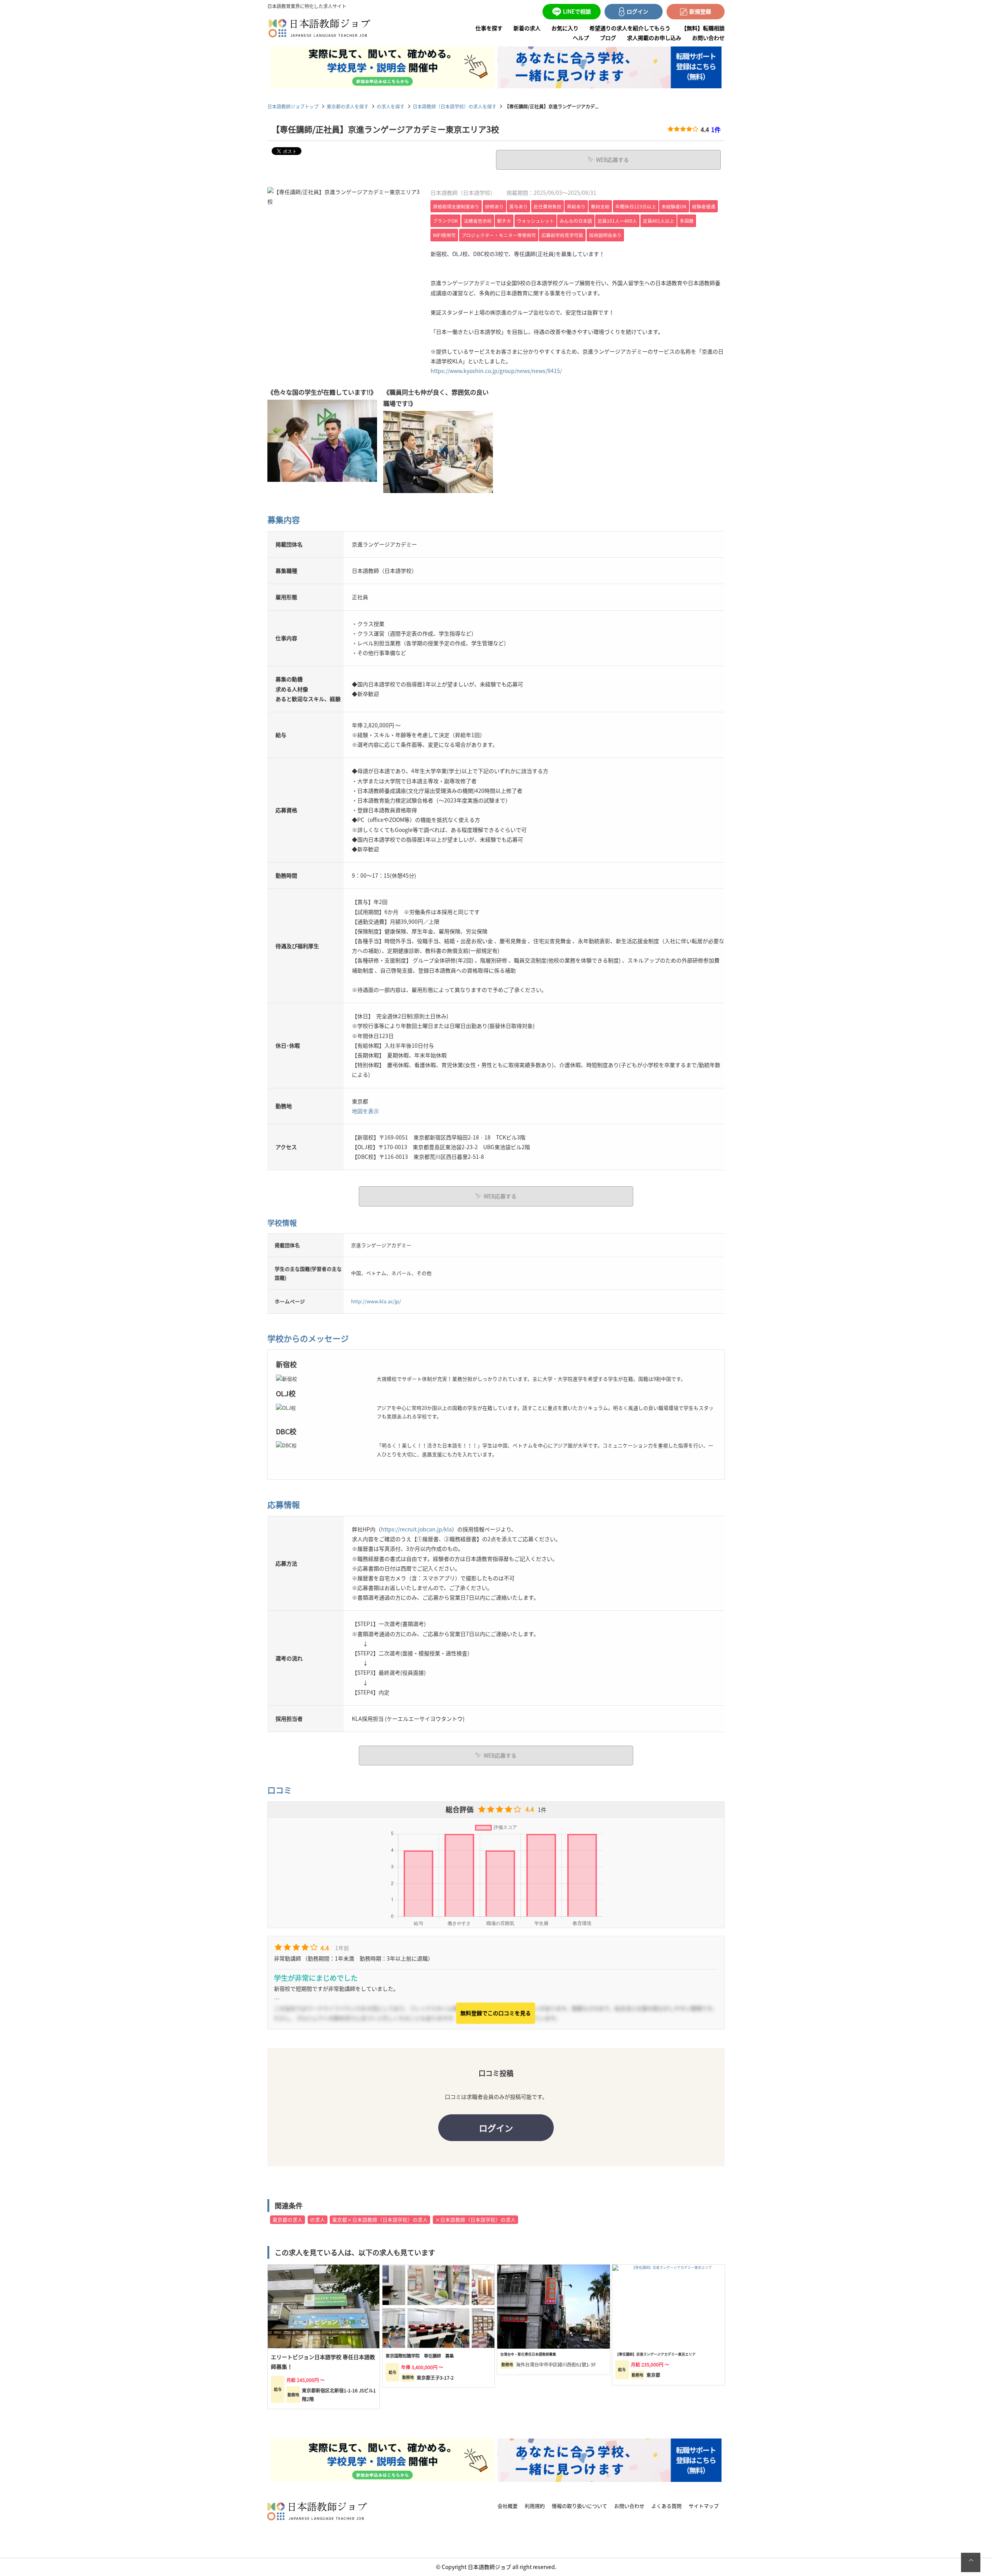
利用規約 (535, 2506)
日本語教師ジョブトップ (293, 106)
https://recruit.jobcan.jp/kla (416, 1529)
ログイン (496, 2127)
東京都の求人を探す (348, 106)
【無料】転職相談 (703, 28)
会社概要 (508, 2506)
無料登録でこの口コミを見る (496, 2013)
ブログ (608, 38)
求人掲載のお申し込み (654, 38)
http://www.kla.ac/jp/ (376, 1301)
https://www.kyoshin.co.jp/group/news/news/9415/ (496, 371)
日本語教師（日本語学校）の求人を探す (455, 106)
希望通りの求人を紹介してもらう (630, 28)
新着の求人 (527, 28)
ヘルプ (581, 38)
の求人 (318, 2219)
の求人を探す (391, 106)
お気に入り (565, 28)
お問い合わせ (708, 38)
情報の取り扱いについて (580, 2506)
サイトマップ (704, 2506)
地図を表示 (365, 1111)
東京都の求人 (288, 2219)
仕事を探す (489, 28)
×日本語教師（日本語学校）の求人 (475, 2219)
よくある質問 (666, 2506)
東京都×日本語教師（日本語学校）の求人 (380, 2219)
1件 (716, 129)
